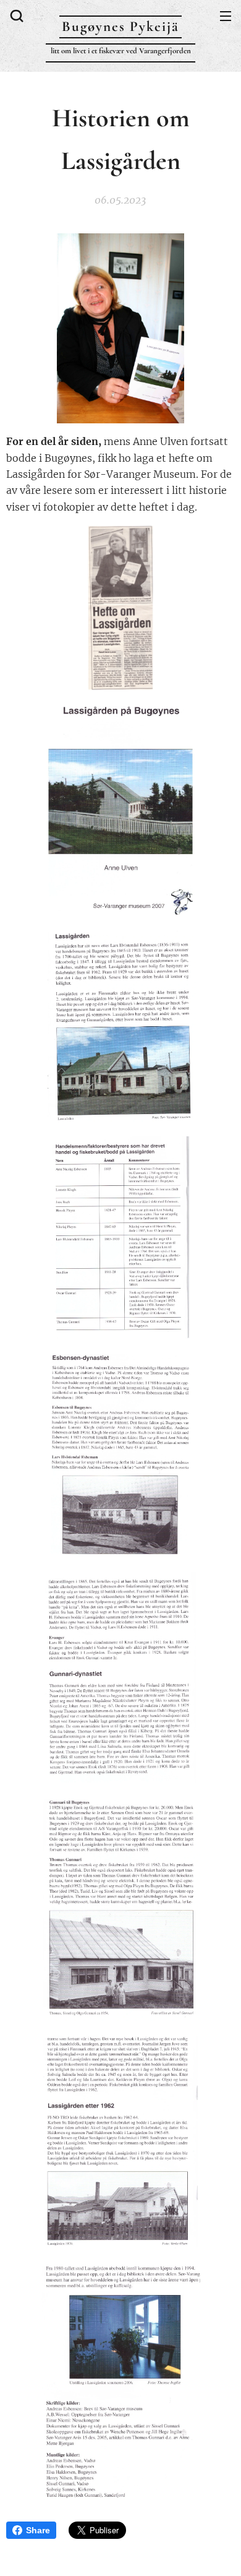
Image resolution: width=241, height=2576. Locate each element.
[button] (15, 15)
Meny (226, 15)
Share (38, 2530)
